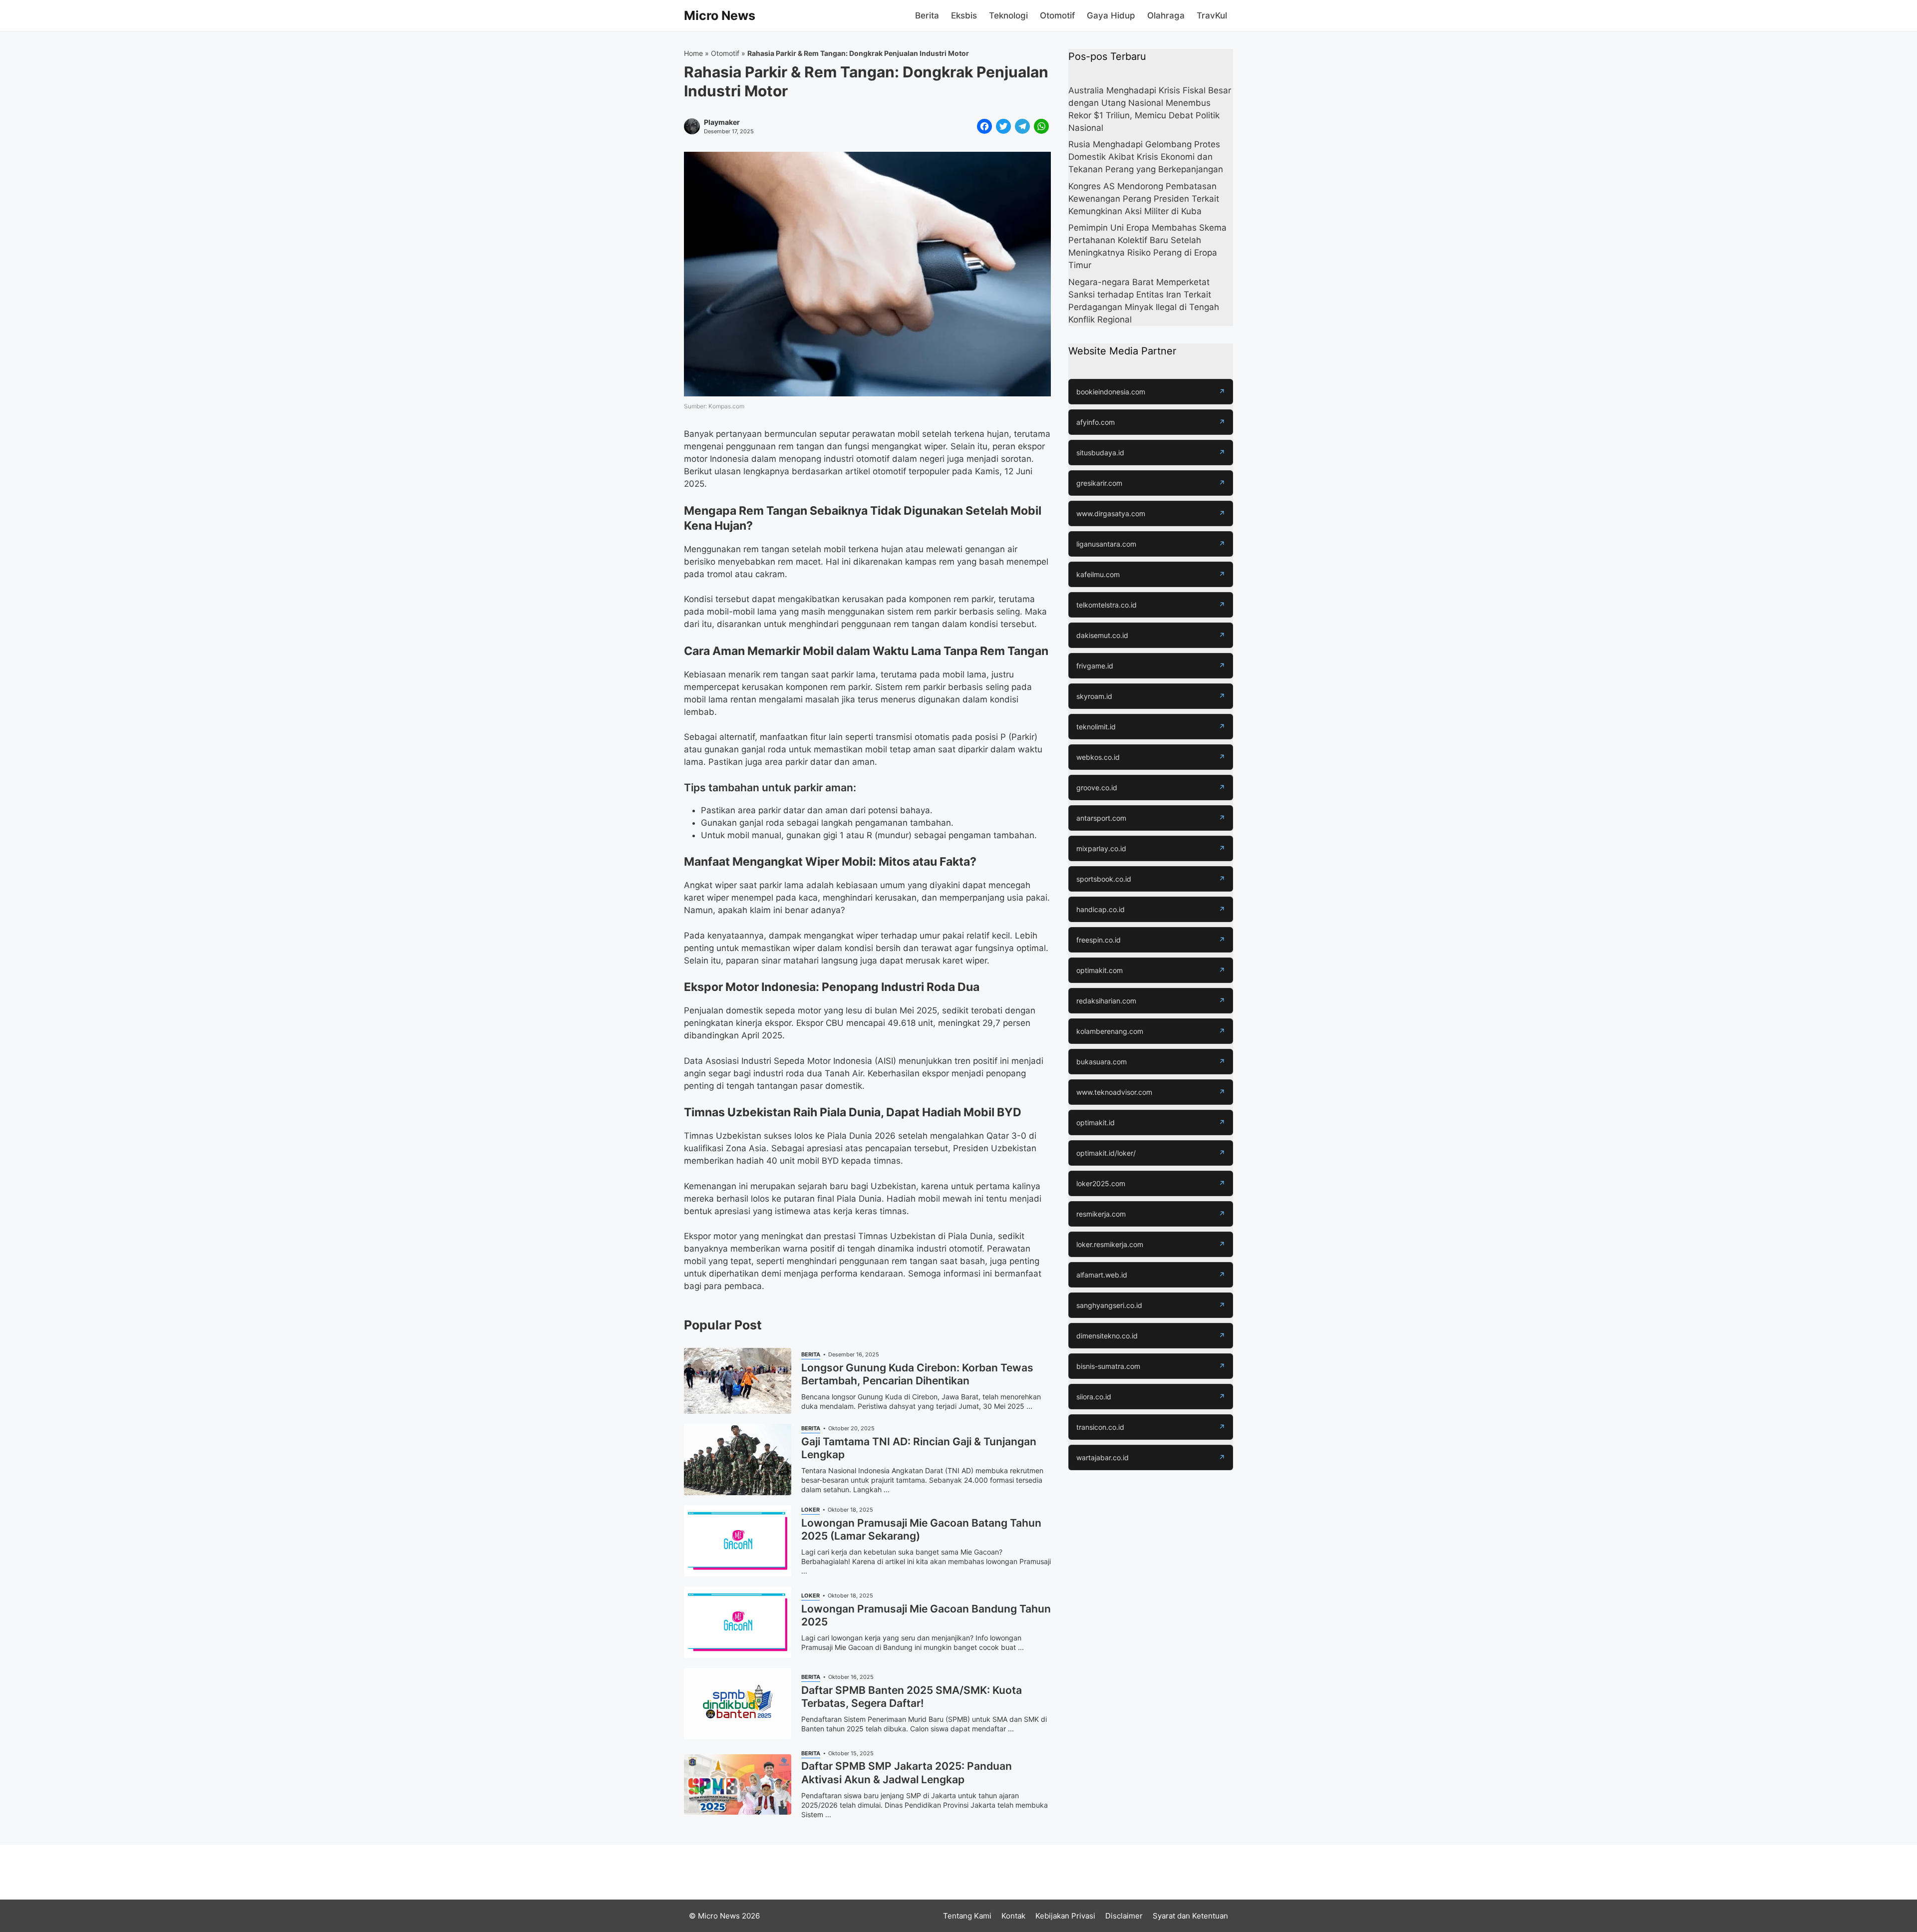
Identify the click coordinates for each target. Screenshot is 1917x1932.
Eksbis (964, 15)
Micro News (720, 15)
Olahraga (1166, 15)
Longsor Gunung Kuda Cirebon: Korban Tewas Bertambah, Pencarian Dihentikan (917, 1374)
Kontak (1013, 1916)
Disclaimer (1124, 1916)
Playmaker (722, 122)
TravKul (1212, 15)
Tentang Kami (967, 1916)
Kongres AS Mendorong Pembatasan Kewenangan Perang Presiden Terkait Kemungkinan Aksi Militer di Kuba (1144, 199)
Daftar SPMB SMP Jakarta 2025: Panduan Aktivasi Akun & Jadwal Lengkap (907, 1772)
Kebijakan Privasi (1065, 1916)
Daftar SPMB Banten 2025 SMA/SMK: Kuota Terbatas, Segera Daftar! (912, 1697)
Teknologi (1008, 15)
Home (693, 53)
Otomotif (1057, 15)
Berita (927, 15)
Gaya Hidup (1111, 15)
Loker (810, 1510)
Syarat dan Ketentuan (1190, 1916)
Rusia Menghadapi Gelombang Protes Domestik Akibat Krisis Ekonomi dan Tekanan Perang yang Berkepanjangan (1146, 157)
